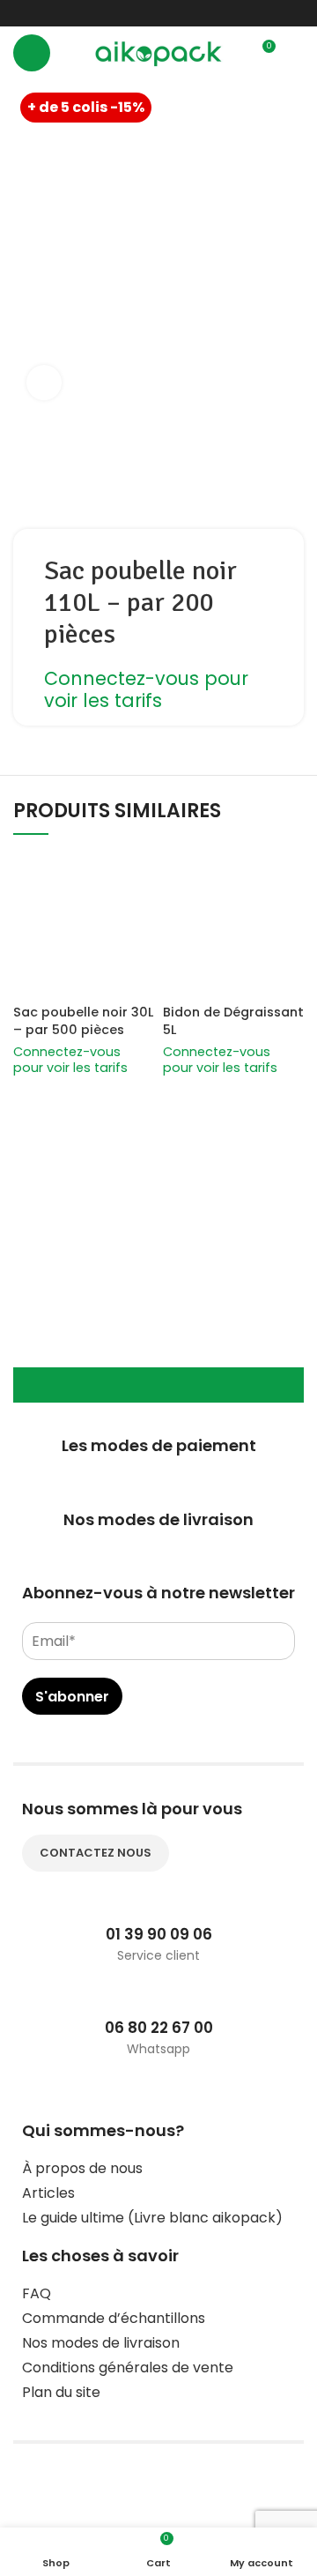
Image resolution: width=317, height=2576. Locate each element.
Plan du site (61, 2392)
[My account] (297, 53)
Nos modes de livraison (101, 2343)
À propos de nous (82, 2168)
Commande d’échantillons (114, 2318)
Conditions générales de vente (128, 2368)
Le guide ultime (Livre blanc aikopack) (152, 2218)
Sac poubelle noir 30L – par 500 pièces (83, 1021)
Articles (48, 2193)
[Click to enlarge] (44, 383)
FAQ (37, 2293)
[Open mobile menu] (32, 53)
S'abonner (72, 1697)
